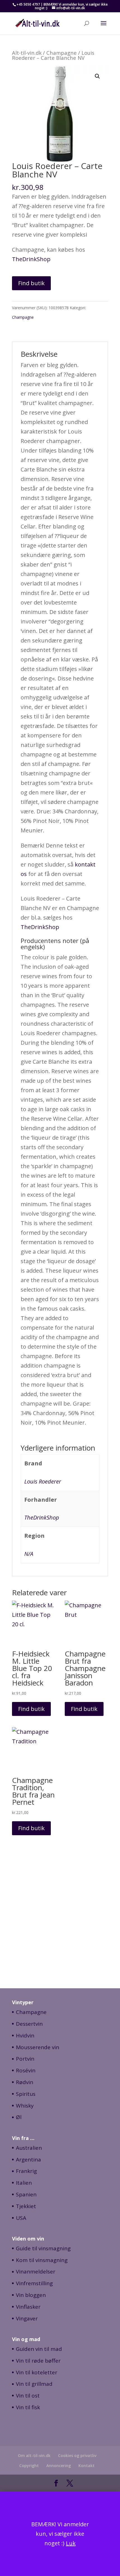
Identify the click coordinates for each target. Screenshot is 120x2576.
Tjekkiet (26, 2206)
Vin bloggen (31, 2295)
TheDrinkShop (31, 259)
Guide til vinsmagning (43, 2248)
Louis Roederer (43, 1481)
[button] (97, 76)
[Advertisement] (60, 1912)
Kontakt (87, 2466)
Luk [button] (71, 2543)
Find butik (31, 283)
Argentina (28, 2160)
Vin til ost (28, 2396)
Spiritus (26, 2094)
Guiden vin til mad (39, 2349)
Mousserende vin (38, 2047)
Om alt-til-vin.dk (34, 2455)
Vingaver (27, 2318)
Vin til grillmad (34, 2384)
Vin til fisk (28, 2407)
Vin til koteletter (37, 2372)
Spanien (26, 2194)
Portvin (25, 2059)
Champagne (62, 53)
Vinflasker (28, 2307)
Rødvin (25, 2082)
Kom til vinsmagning (42, 2260)
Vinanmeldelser (36, 2272)
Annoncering (59, 2466)
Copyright (29, 2466)
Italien (24, 2183)
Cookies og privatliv (77, 2455)
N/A (29, 1554)
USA (21, 2218)
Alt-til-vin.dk (27, 53)
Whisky (25, 2106)
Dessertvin (29, 2024)
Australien (29, 2148)
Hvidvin (25, 2035)
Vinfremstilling (34, 2283)
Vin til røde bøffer (38, 2361)
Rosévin (26, 2070)
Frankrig (26, 2171)
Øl (19, 2117)
